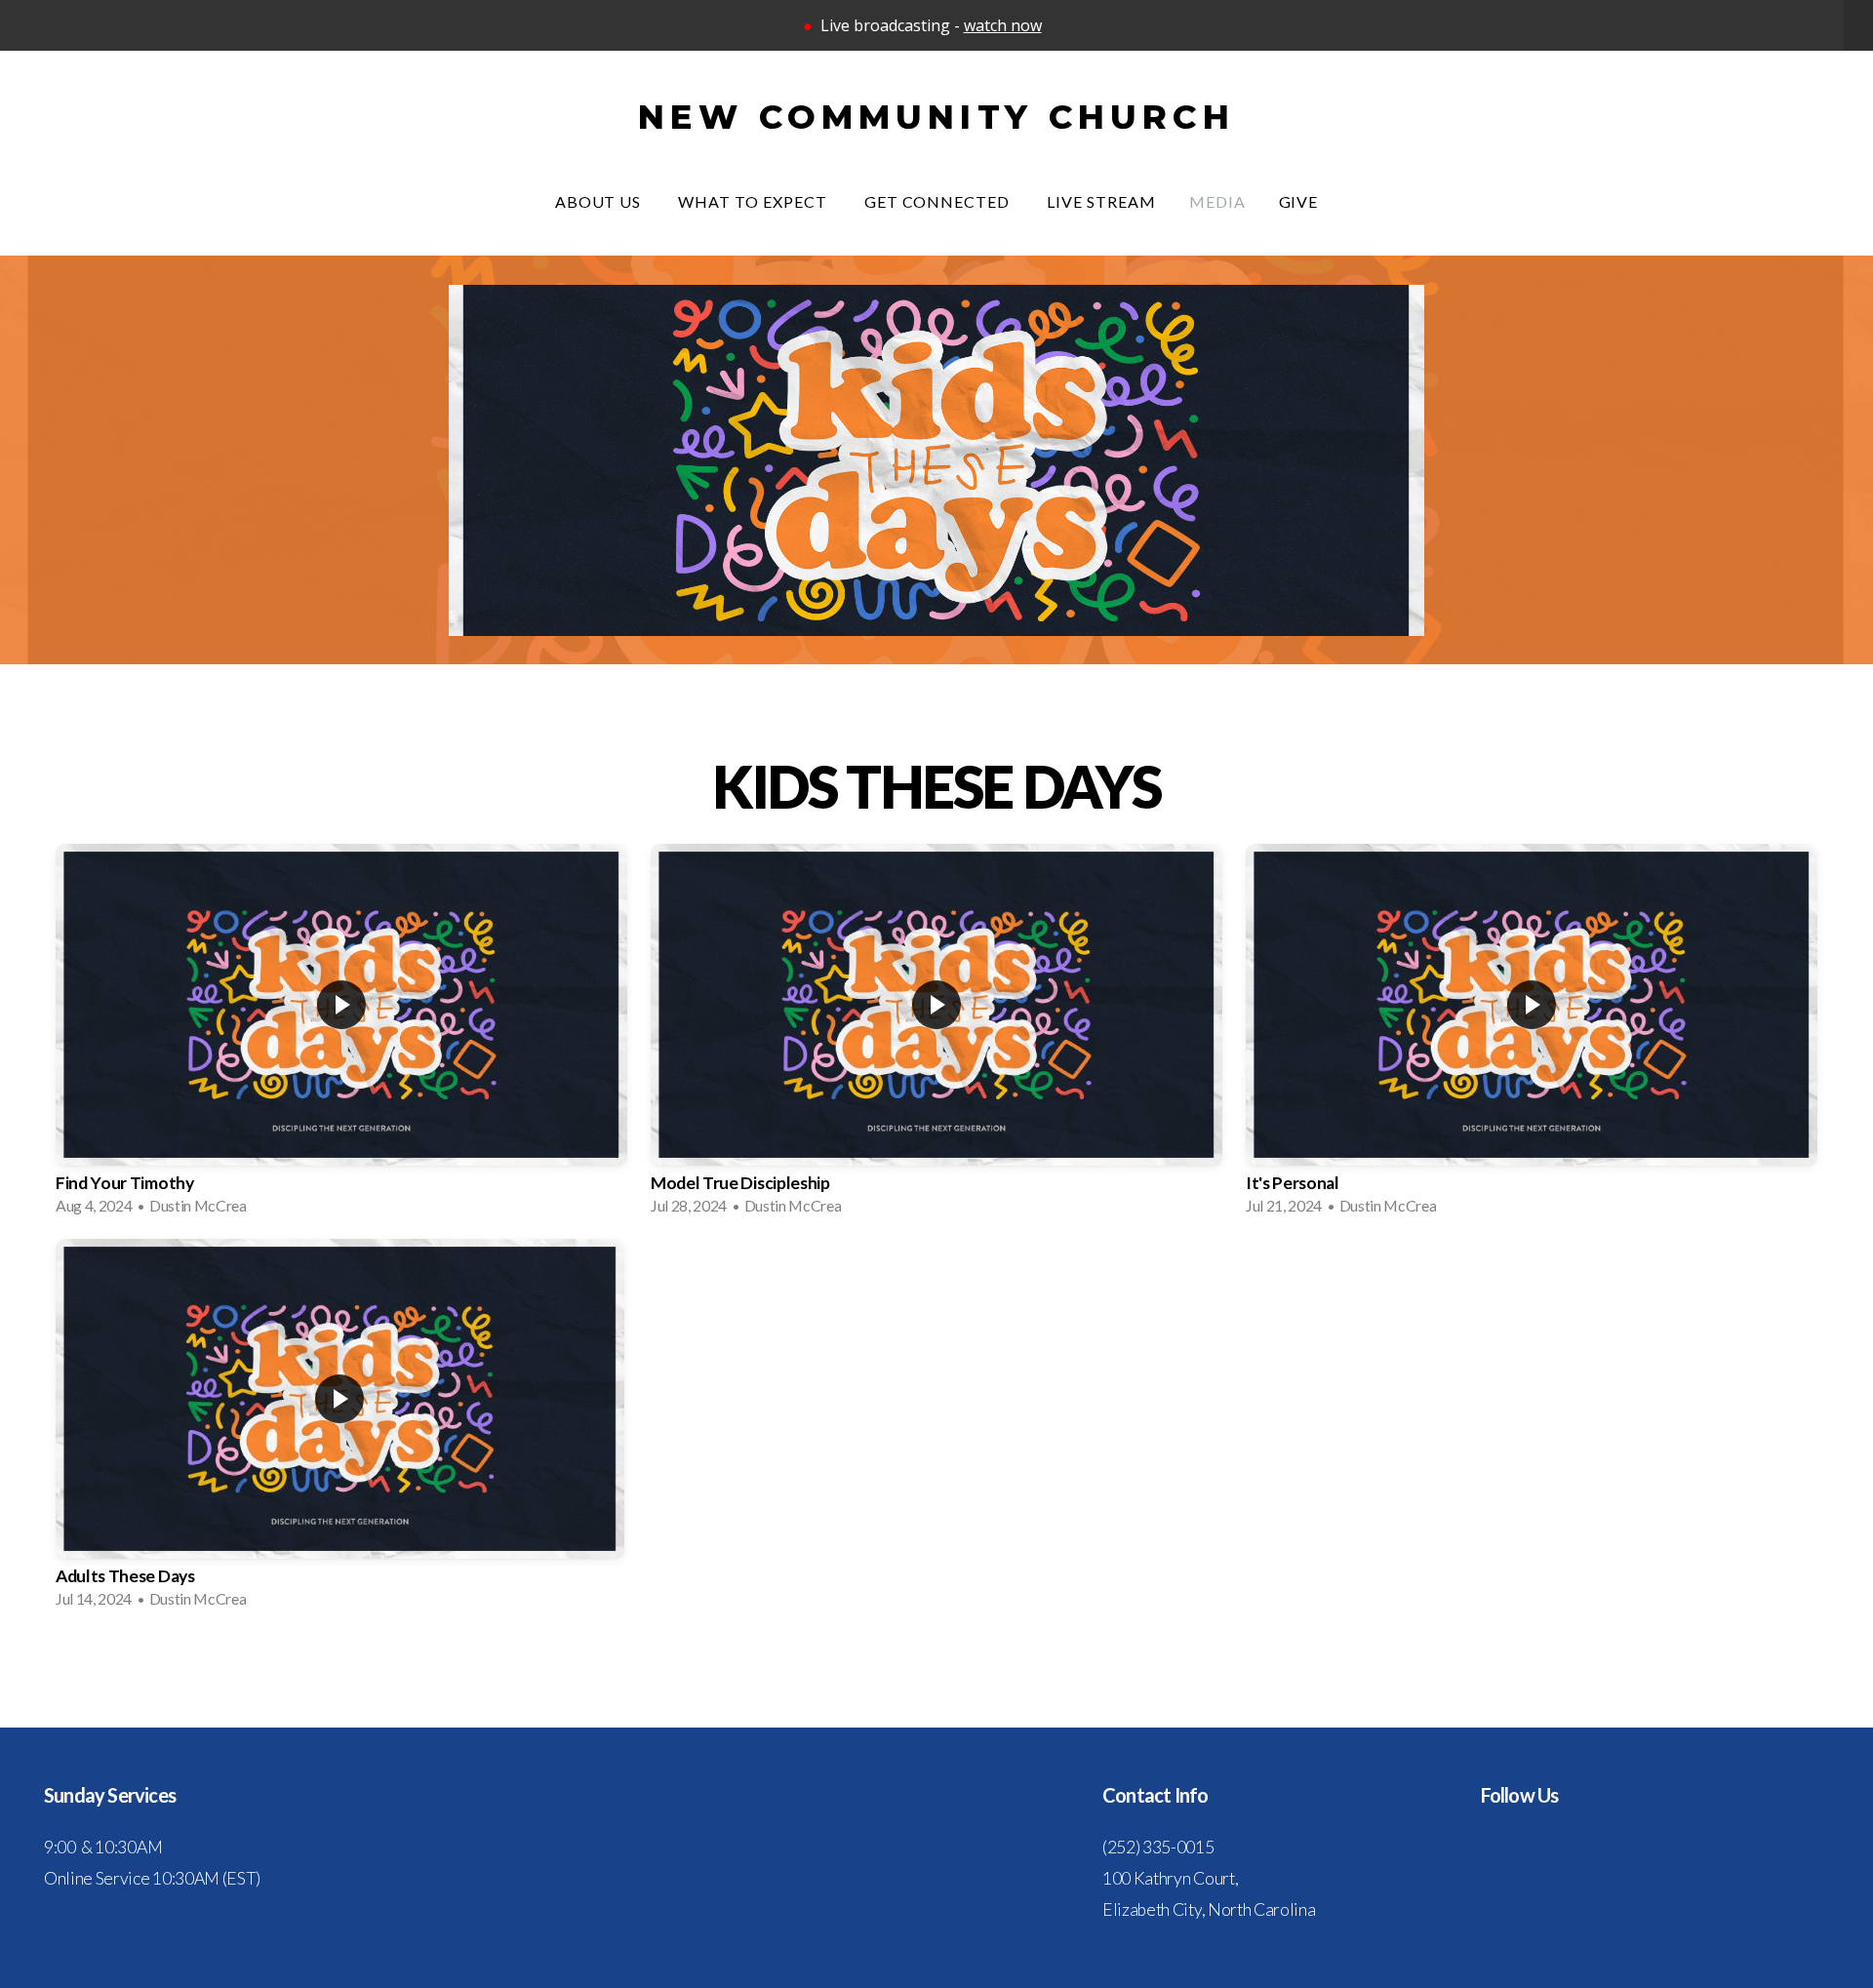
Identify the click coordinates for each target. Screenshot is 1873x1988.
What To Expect (754, 201)
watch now (1003, 25)
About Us (600, 201)
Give (1299, 201)
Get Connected (939, 201)
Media (1217, 201)
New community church (936, 117)
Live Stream (1101, 201)
